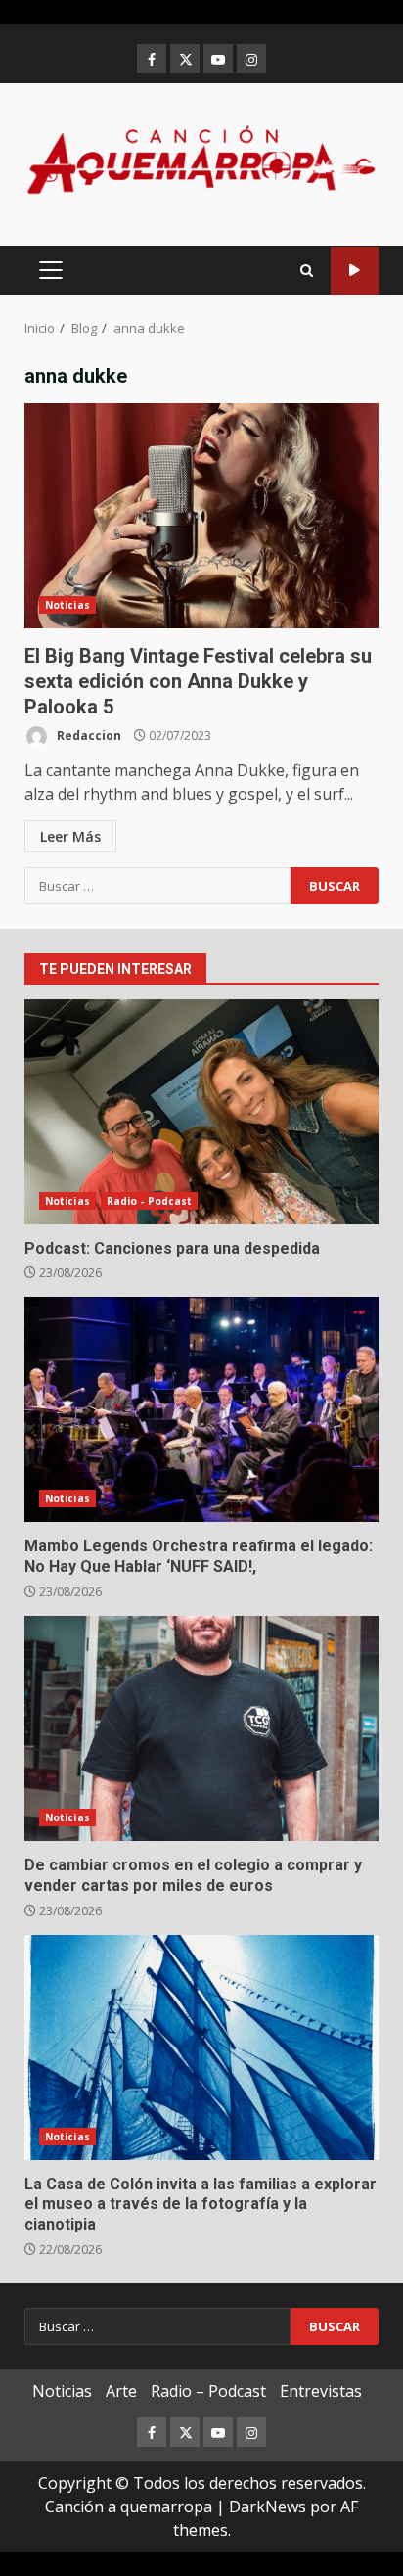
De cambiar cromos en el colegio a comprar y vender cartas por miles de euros (201, 1728)
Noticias (67, 605)
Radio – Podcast (208, 2391)
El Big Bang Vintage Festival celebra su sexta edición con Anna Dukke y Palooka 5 (201, 516)
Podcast (355, 271)
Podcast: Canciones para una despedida (201, 1112)
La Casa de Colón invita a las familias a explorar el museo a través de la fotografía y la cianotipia (201, 2047)
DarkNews (268, 2507)
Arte (121, 2391)
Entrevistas (321, 2391)
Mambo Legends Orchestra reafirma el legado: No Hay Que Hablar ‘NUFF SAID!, (201, 1409)
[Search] (307, 271)
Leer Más (70, 836)
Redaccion (88, 736)
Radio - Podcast (150, 1201)
